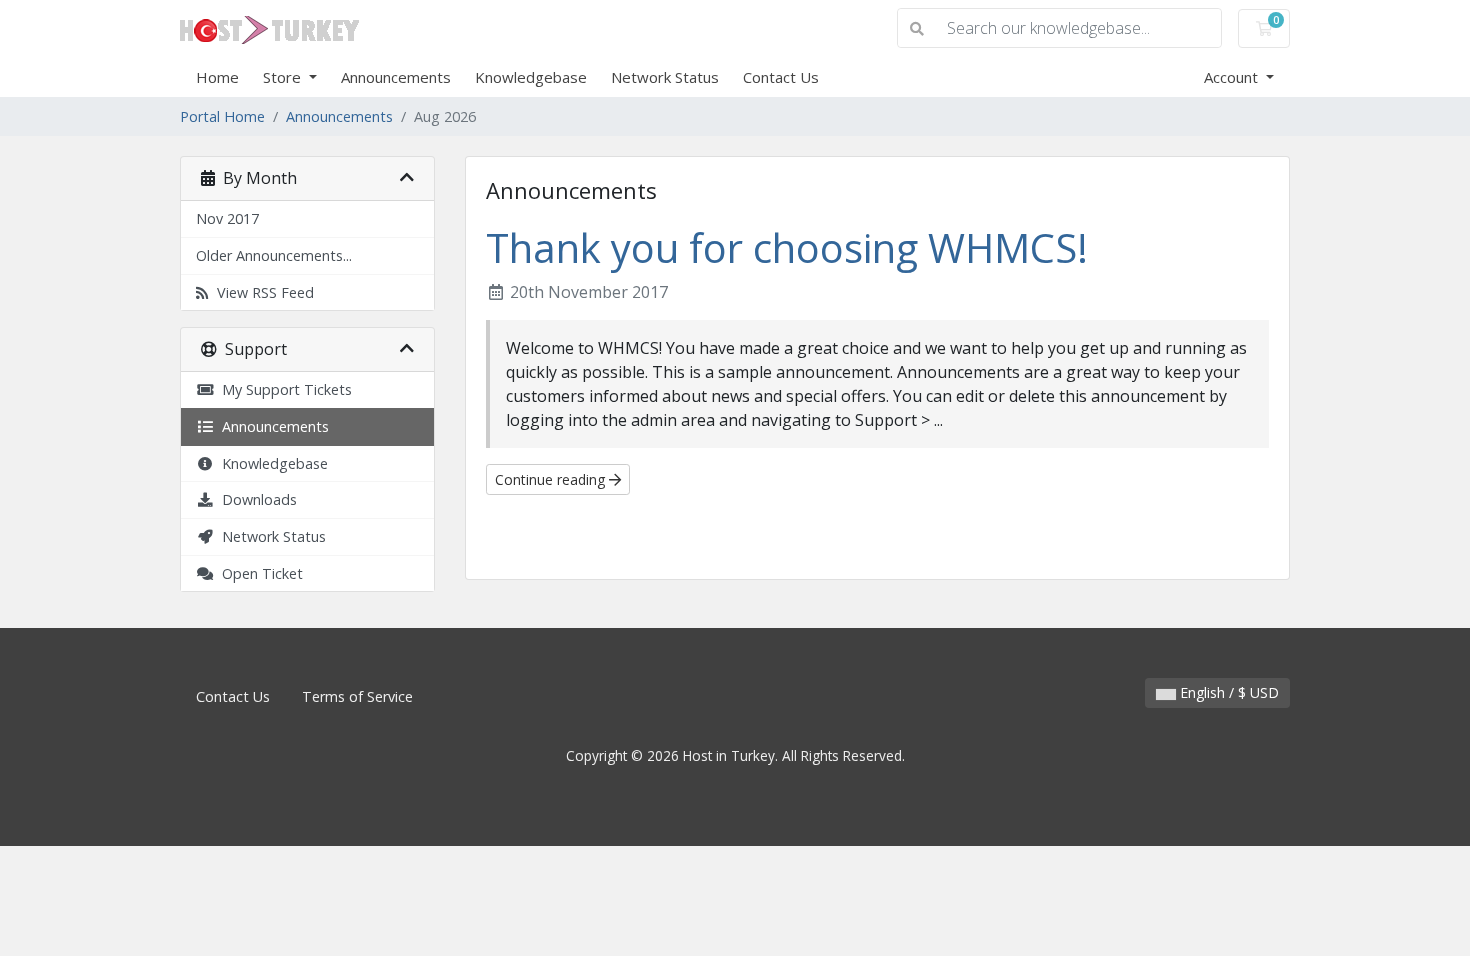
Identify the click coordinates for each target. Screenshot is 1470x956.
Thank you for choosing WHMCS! (787, 247)
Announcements (396, 77)
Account (1233, 77)
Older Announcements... (274, 255)
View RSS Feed (261, 292)
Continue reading (552, 479)
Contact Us (781, 77)
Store (284, 77)
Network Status (665, 77)
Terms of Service (357, 696)
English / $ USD (1227, 692)
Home (217, 77)
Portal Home (222, 116)
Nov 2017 (227, 218)
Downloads (255, 499)
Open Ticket (258, 573)
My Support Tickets (283, 389)
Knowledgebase (531, 77)
